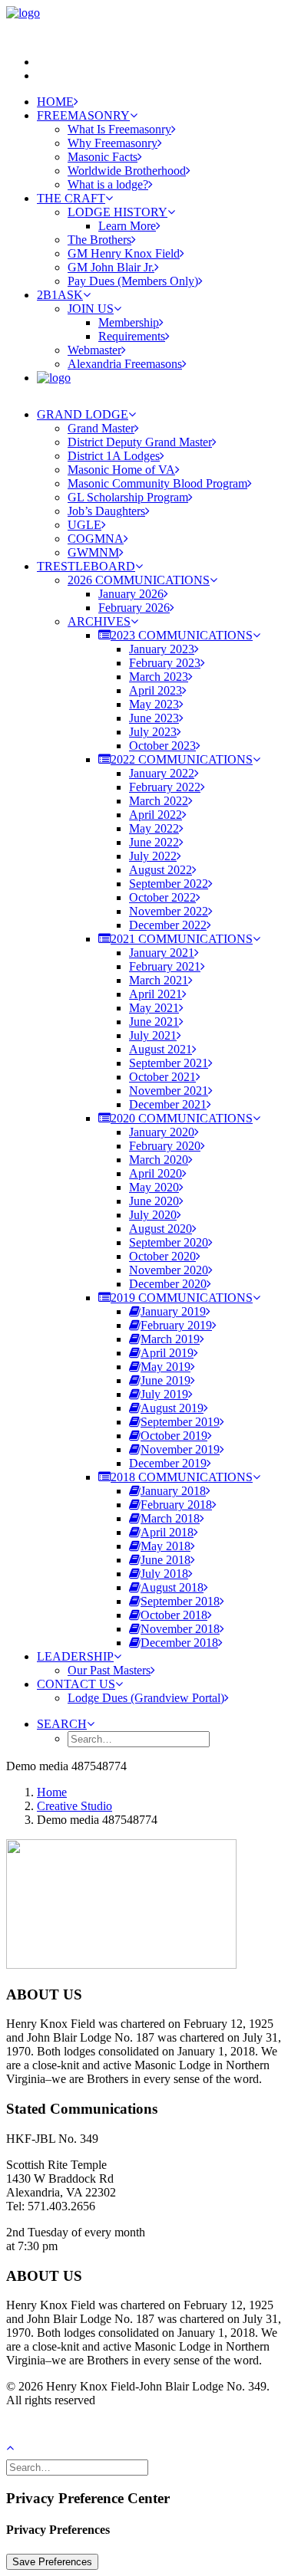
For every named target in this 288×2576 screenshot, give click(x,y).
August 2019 (172, 1408)
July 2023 (153, 732)
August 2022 (161, 870)
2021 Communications (182, 939)
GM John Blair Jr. (111, 267)
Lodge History (118, 212)
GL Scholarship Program (128, 497)
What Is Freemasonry (119, 129)
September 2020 (169, 1242)
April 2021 (156, 994)
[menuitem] (159, 62)
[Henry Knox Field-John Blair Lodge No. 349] (144, 25)
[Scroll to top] (18, 2446)
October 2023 (162, 746)
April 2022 (156, 815)
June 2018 (166, 1560)
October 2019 (174, 1436)
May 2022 (154, 828)
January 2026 (131, 594)
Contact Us (76, 1684)
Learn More (127, 226)
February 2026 (134, 608)
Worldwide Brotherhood (127, 171)
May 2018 (166, 1546)
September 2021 (169, 1063)
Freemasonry (83, 115)
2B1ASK (60, 295)
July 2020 (153, 1215)
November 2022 (169, 911)
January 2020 (162, 1132)
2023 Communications (182, 635)
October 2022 (162, 897)
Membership (129, 322)
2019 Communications (182, 1298)
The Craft (71, 198)
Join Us (91, 309)
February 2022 (165, 787)
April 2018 (167, 1532)
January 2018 (173, 1491)
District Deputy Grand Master (140, 442)
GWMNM (93, 552)
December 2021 (168, 1104)
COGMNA (96, 539)
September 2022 (169, 884)
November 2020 (169, 1270)
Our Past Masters (109, 1670)
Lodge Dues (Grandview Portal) (146, 1698)
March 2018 (170, 1518)
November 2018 (180, 1629)
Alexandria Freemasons (125, 364)
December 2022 (168, 925)
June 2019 (166, 1380)
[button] (66, 1724)
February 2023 (165, 663)
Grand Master (101, 428)
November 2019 (180, 1449)
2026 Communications (139, 580)
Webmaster (94, 350)
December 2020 (168, 1284)
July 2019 (164, 1394)
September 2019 (180, 1422)
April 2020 (156, 1173)
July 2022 (153, 856)
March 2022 (159, 801)
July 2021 (153, 1035)
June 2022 (154, 842)
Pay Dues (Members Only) (133, 281)
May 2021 (154, 1008)
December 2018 (179, 1643)
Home (55, 102)
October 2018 (174, 1615)
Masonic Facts (103, 157)
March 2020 (159, 1160)
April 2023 (156, 690)
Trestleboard (86, 566)
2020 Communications (182, 1118)
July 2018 (164, 1574)
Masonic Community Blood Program (157, 483)
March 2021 (159, 980)
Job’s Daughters (106, 511)
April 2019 (167, 1353)
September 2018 (180, 1601)
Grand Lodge (83, 414)
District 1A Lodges (114, 456)
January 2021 (162, 953)
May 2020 (154, 1187)
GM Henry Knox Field (124, 253)
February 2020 (165, 1146)
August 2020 (161, 1229)
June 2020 (154, 1201)
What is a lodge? (108, 184)
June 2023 (154, 718)
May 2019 (166, 1367)
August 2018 (172, 1587)
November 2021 (169, 1091)
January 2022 (162, 773)
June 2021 (154, 1022)
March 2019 (170, 1339)
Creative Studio (74, 1806)
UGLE (84, 525)
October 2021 (162, 1077)
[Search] (79, 2467)
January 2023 (162, 649)
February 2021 (165, 966)
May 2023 (154, 704)
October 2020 (162, 1256)
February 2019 (176, 1325)
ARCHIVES (99, 621)
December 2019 (168, 1463)
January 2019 (173, 1311)
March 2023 (159, 677)
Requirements (132, 336)
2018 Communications (182, 1477)
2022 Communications (182, 759)
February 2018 (176, 1505)
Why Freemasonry (113, 143)
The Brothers (99, 240)
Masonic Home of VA (121, 470)
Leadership (75, 1656)
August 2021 (161, 1049)
